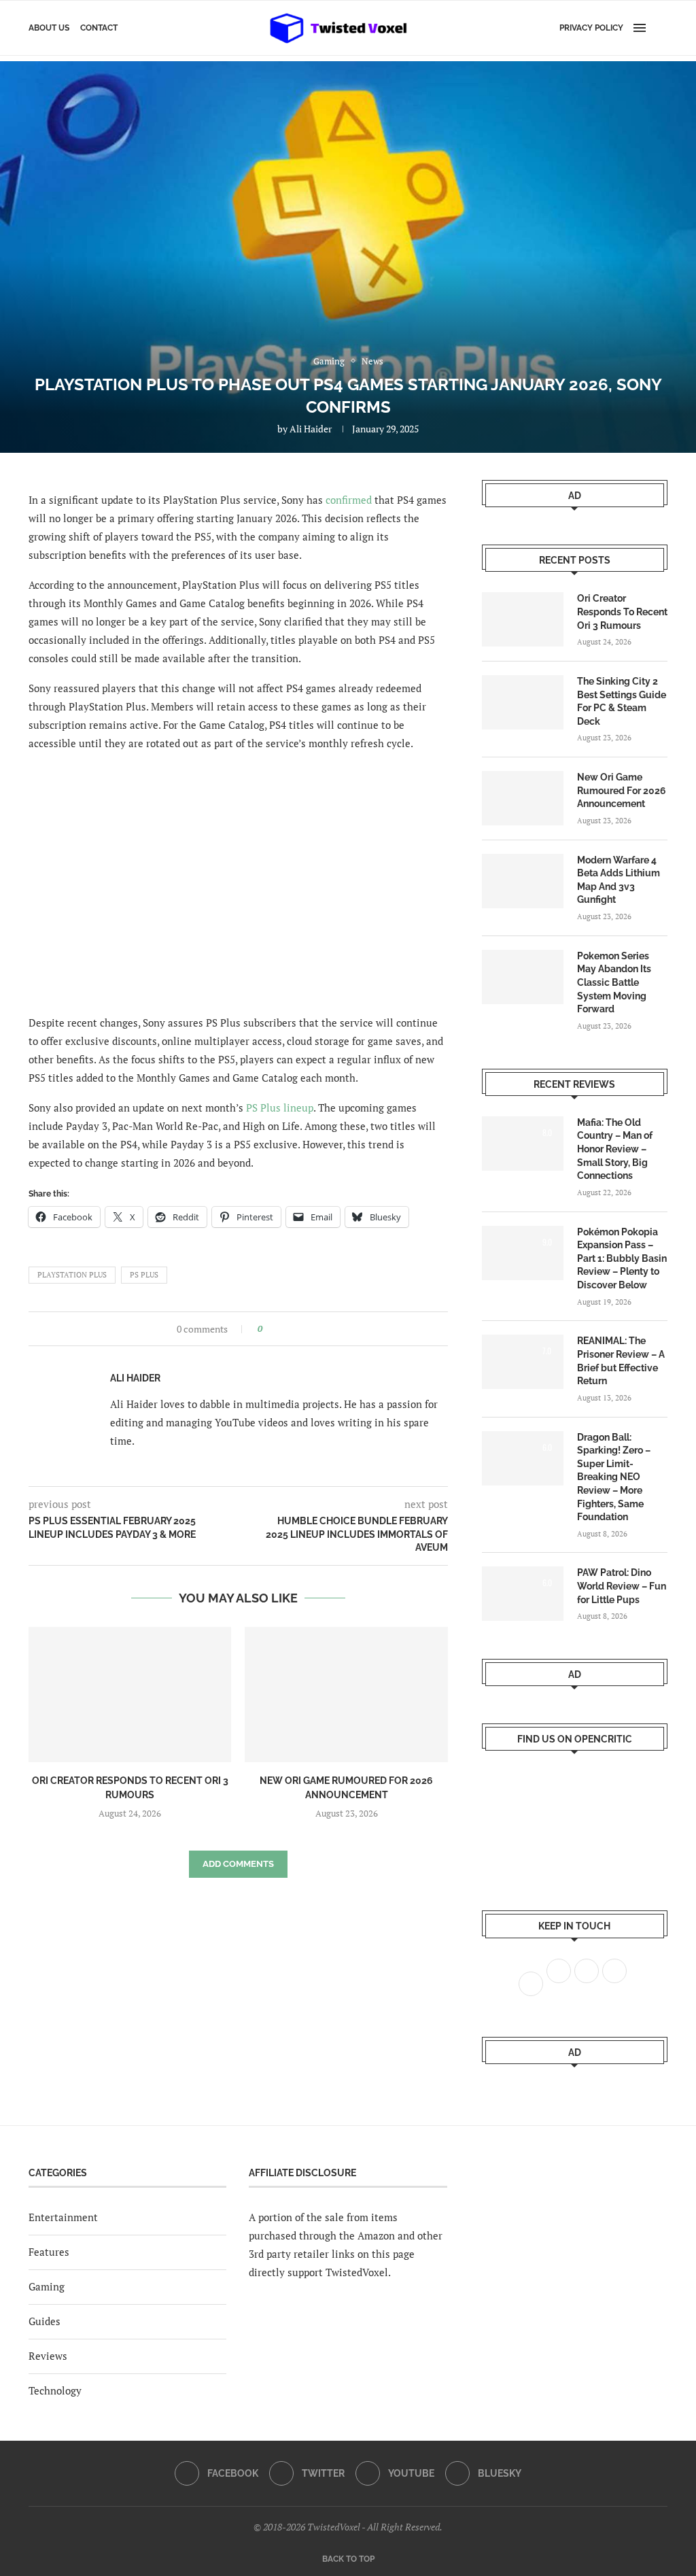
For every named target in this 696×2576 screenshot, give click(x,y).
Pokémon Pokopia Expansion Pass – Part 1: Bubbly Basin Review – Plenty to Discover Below (622, 1258)
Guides (45, 2321)
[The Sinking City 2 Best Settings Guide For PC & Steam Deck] (523, 702)
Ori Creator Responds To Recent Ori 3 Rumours (622, 612)
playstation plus (72, 1275)
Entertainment (63, 2217)
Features (49, 2252)
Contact (99, 28)
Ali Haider (311, 429)
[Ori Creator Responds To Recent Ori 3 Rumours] (130, 1695)
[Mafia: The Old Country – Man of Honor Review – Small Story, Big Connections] (523, 1144)
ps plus (144, 1275)
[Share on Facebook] (277, 1329)
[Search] (661, 28)
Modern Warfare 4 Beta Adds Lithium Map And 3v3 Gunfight (619, 880)
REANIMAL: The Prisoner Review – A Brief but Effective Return (621, 1361)
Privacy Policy (591, 28)
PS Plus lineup (280, 1107)
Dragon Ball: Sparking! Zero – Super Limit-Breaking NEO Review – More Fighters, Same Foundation (614, 1477)
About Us (49, 28)
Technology (55, 2390)
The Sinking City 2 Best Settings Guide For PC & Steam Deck (622, 701)
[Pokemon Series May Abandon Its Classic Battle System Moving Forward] (523, 977)
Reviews (48, 2356)
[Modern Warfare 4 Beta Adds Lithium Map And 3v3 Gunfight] (523, 881)
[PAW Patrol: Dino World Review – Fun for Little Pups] (523, 1594)
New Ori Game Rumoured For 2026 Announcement (622, 790)
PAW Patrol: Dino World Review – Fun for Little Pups (622, 1586)
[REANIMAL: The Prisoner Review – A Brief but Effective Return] (523, 1362)
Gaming (47, 2286)
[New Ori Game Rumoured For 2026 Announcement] (346, 1695)
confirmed (349, 500)
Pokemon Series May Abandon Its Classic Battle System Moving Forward (614, 982)
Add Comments (238, 1864)
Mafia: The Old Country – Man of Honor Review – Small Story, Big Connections (615, 1149)
